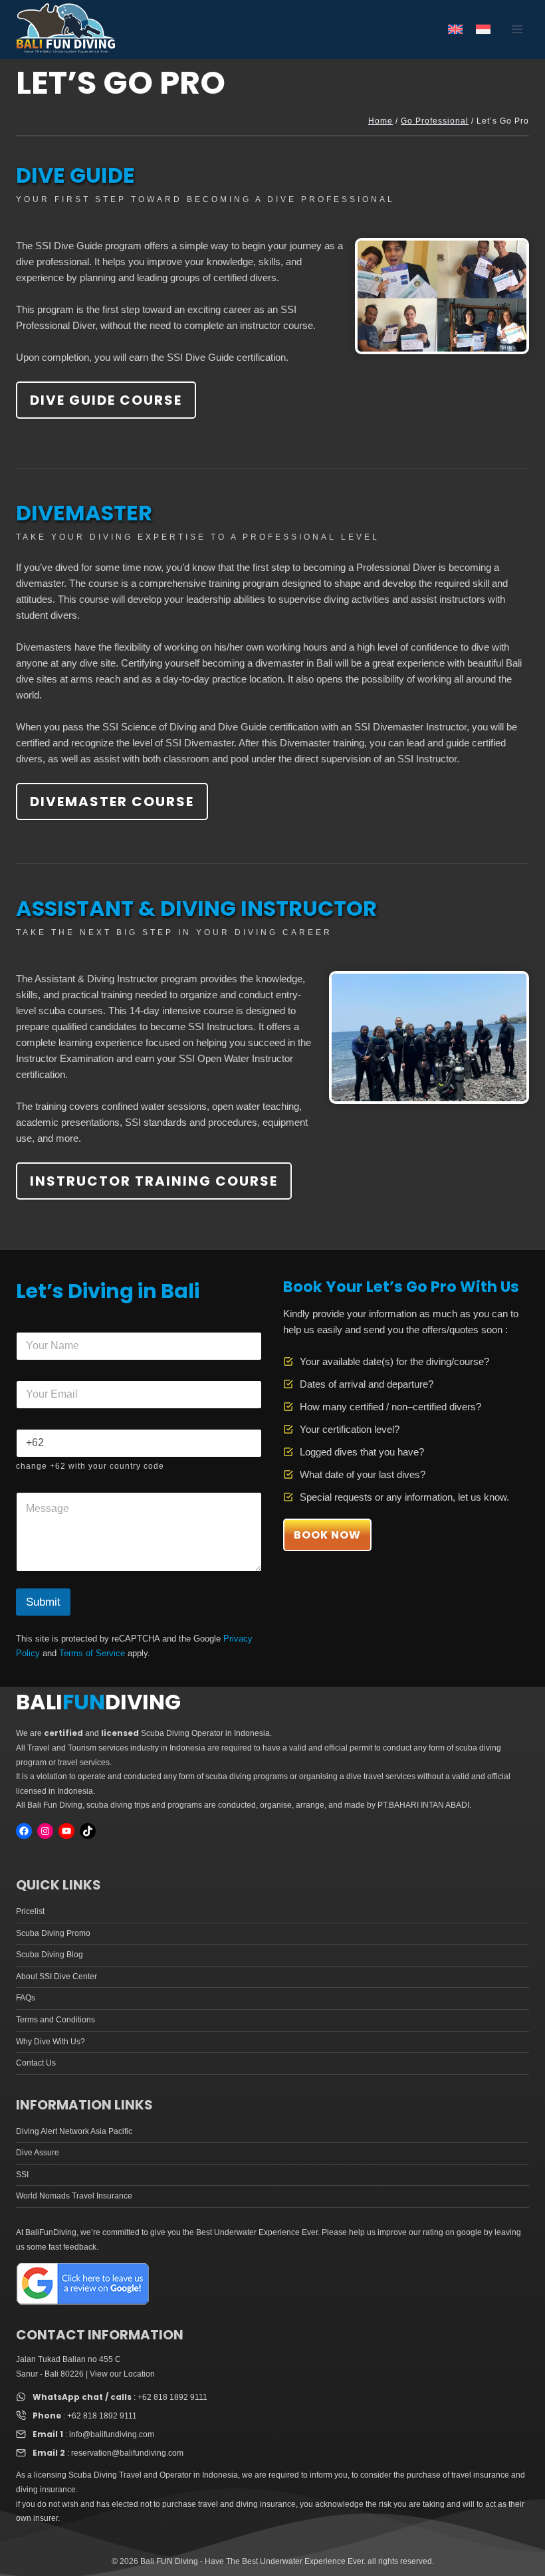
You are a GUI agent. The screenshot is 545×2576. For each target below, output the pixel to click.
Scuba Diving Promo (53, 1933)
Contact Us (36, 2063)
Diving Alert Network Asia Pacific (74, 2131)
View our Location (122, 2374)
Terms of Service (92, 1653)
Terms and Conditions (55, 2020)
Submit (43, 1602)
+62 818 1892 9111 (172, 2397)
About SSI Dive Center (56, 1977)
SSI (22, 2175)
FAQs (26, 1998)
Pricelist (30, 1911)
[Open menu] (517, 30)
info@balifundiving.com (112, 2434)
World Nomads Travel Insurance (74, 2196)
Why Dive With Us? (51, 2042)
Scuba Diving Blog (50, 1955)
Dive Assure (38, 2153)
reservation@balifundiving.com (127, 2453)
